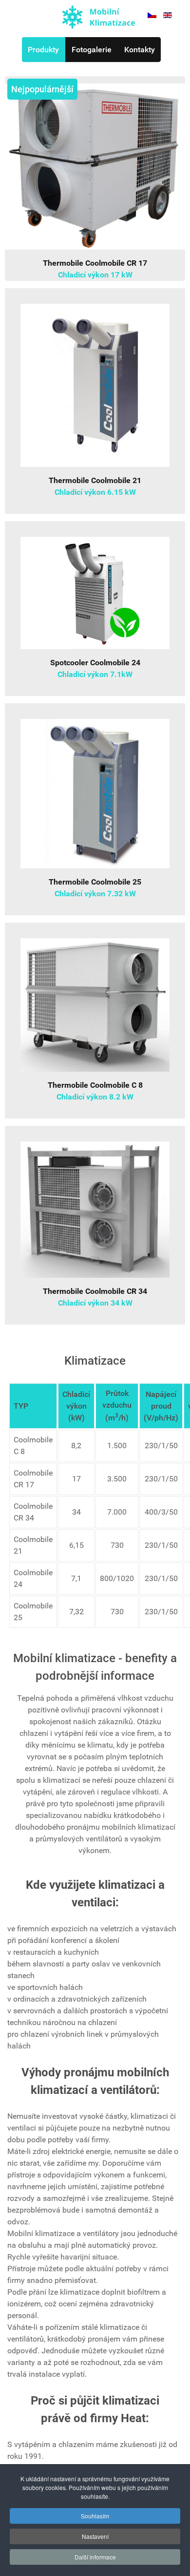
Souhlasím (95, 2516)
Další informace (95, 2557)
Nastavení (95, 2536)
